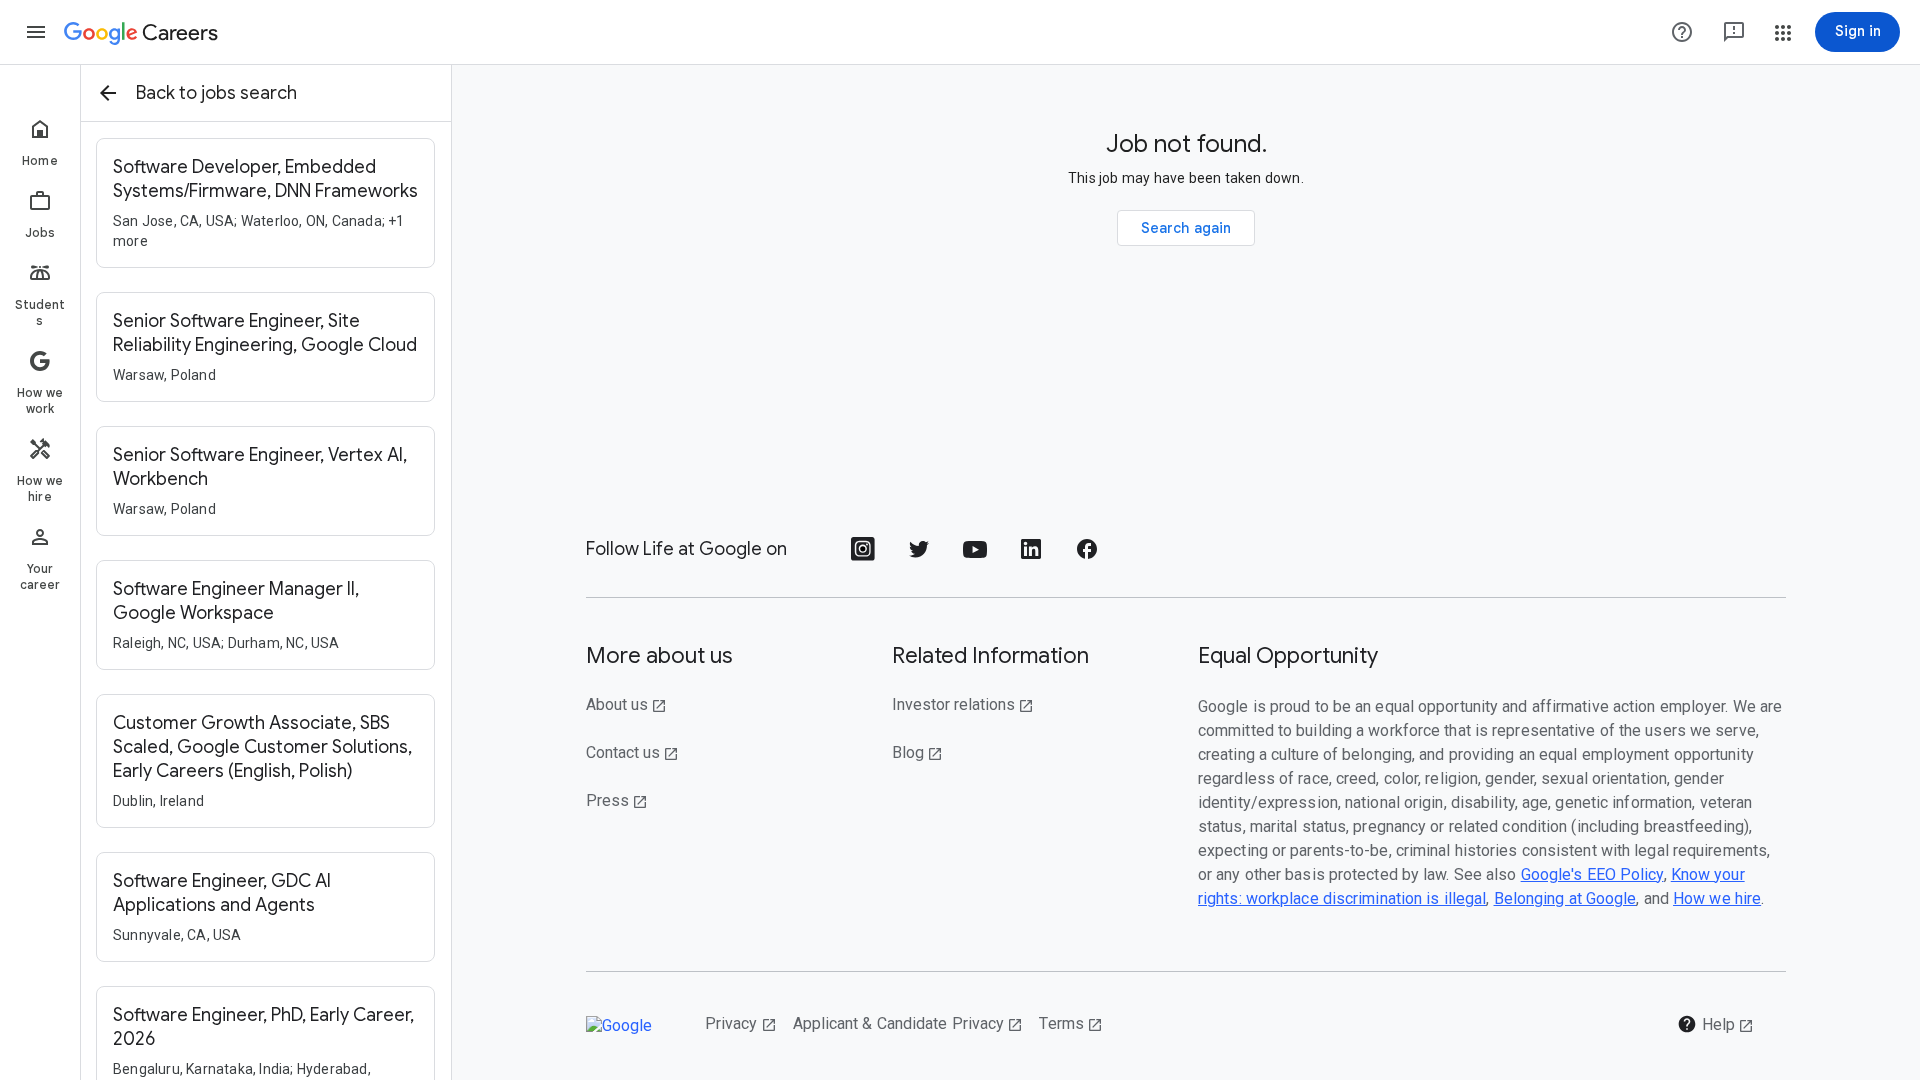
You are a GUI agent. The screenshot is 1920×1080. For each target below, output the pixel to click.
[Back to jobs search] (108, 93)
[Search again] (1186, 228)
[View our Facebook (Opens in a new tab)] (1087, 555)
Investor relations (963, 704)
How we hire (1717, 898)
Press (617, 800)
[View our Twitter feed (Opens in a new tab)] (919, 555)
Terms (1071, 1023)
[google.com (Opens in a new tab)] (629, 1025)
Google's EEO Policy (1592, 874)
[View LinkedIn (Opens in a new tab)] (1031, 555)
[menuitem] (40, 142)
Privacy (741, 1023)
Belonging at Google (1565, 898)
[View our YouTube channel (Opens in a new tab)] (975, 555)
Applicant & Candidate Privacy (908, 1023)
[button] (36, 32)
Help (1715, 1024)
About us (626, 704)
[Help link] (1682, 32)
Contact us (632, 752)
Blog (917, 752)
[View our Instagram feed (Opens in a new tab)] (863, 555)
